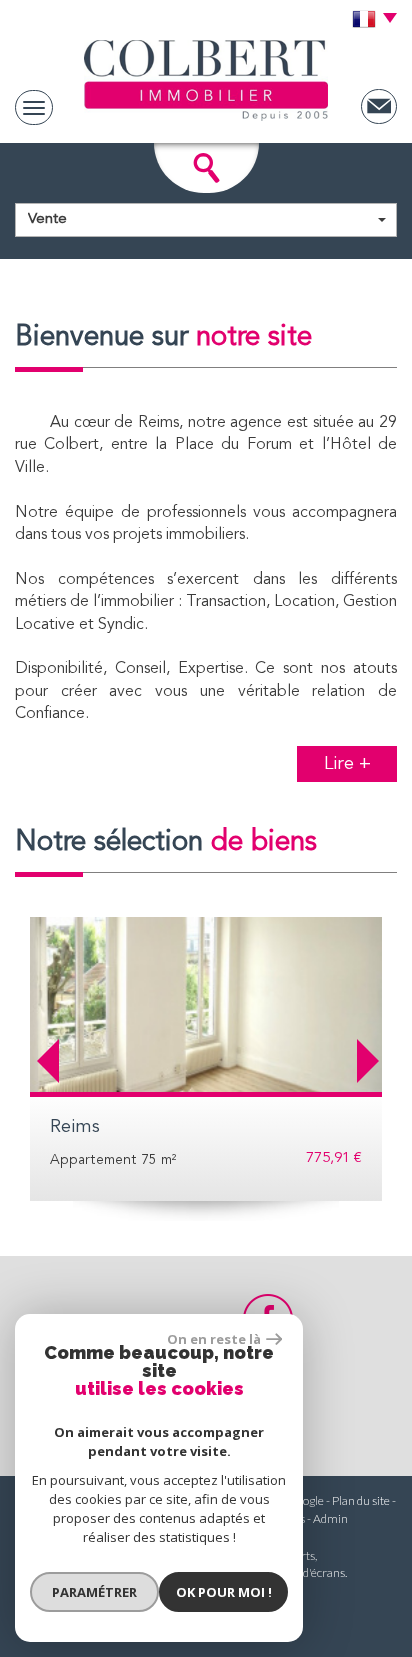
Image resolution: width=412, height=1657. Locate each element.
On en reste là (214, 1339)
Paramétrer (94, 1592)
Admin (330, 1518)
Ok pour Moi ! (224, 1592)
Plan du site (361, 1500)
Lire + (347, 764)
